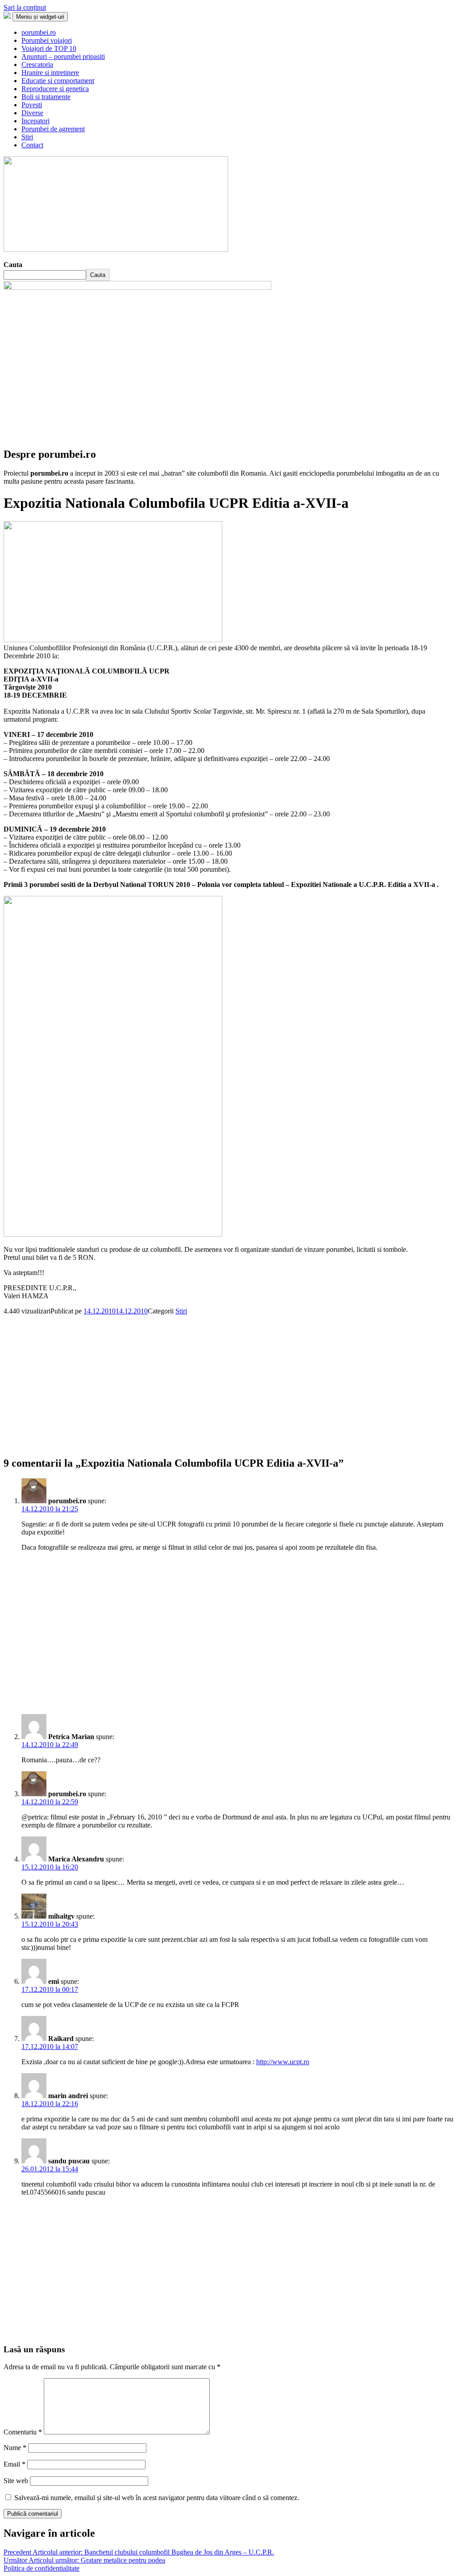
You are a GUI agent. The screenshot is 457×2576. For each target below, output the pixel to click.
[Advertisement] (228, 1378)
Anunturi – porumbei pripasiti (63, 56)
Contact (32, 145)
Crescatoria (37, 65)
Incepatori (35, 121)
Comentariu (23, 2432)
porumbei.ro (39, 32)
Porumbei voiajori (47, 40)
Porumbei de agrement (53, 129)
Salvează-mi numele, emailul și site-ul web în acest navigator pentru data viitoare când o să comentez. (157, 2498)
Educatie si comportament (58, 81)
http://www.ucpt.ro (283, 2062)
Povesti (32, 105)
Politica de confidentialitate (42, 2568)
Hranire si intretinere (50, 73)
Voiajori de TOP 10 (49, 48)
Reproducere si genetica (55, 89)
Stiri (27, 137)
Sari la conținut (25, 7)
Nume (15, 2448)
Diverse (32, 113)
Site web (16, 2481)
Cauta (13, 265)
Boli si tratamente (46, 97)
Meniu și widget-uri (40, 17)
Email (15, 2464)
